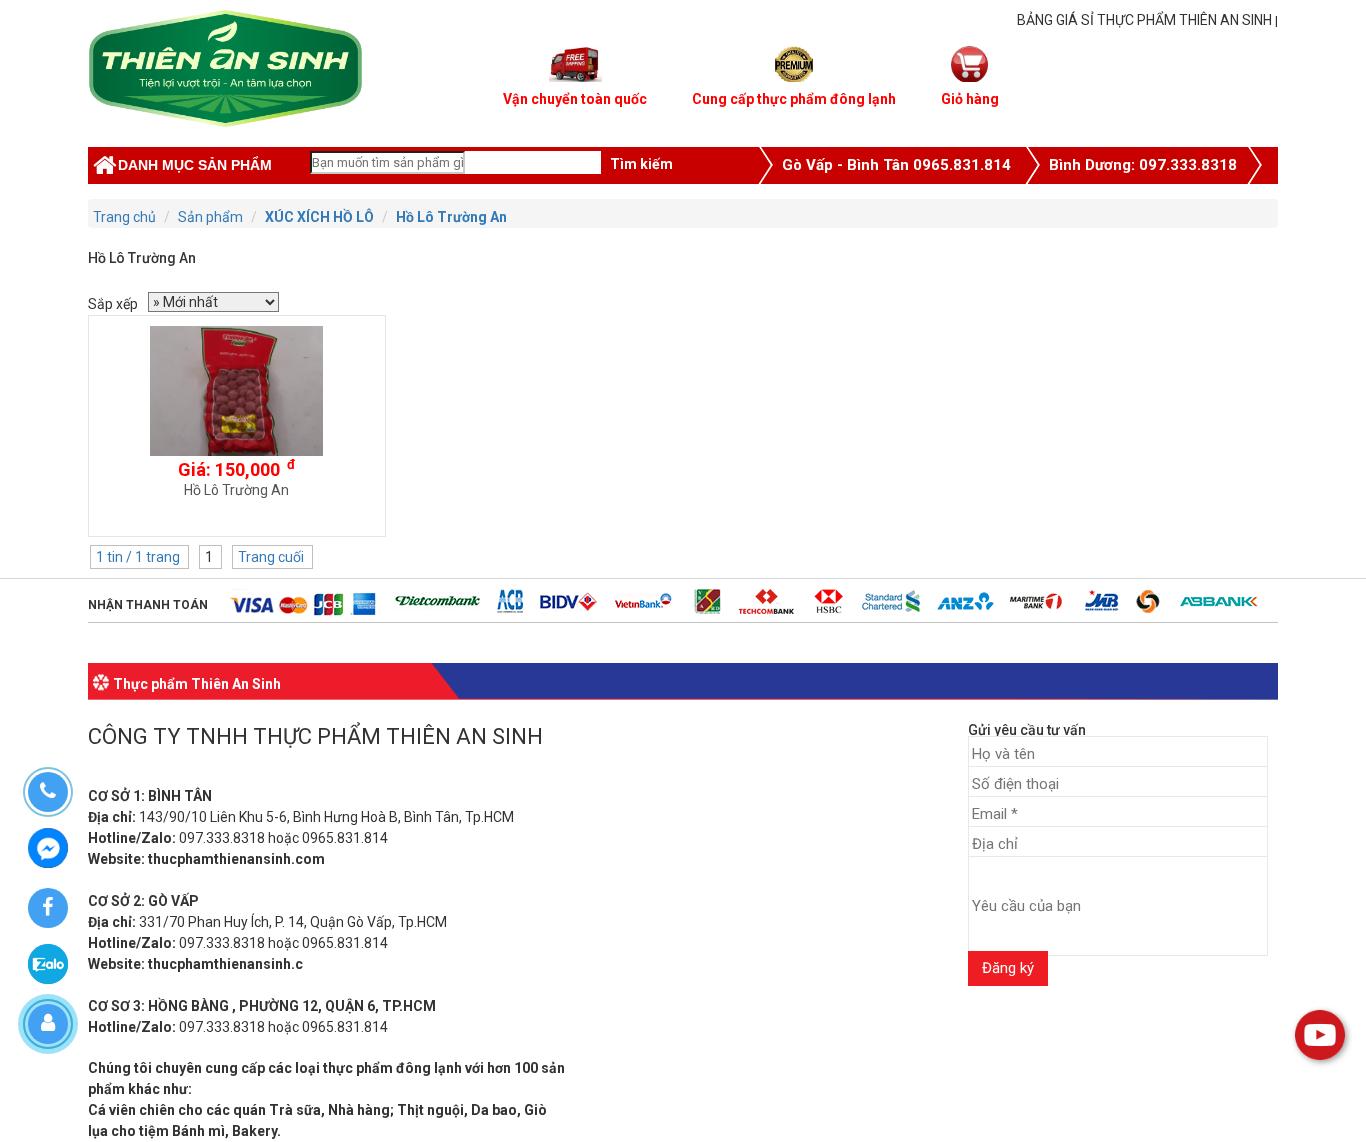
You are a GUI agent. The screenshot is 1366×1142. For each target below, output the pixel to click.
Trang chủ (124, 217)
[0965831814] (47, 792)
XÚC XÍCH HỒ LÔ (319, 217)
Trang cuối (272, 557)
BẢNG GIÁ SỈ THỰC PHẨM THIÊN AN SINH (1144, 20)
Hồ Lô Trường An (451, 217)
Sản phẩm (210, 217)
